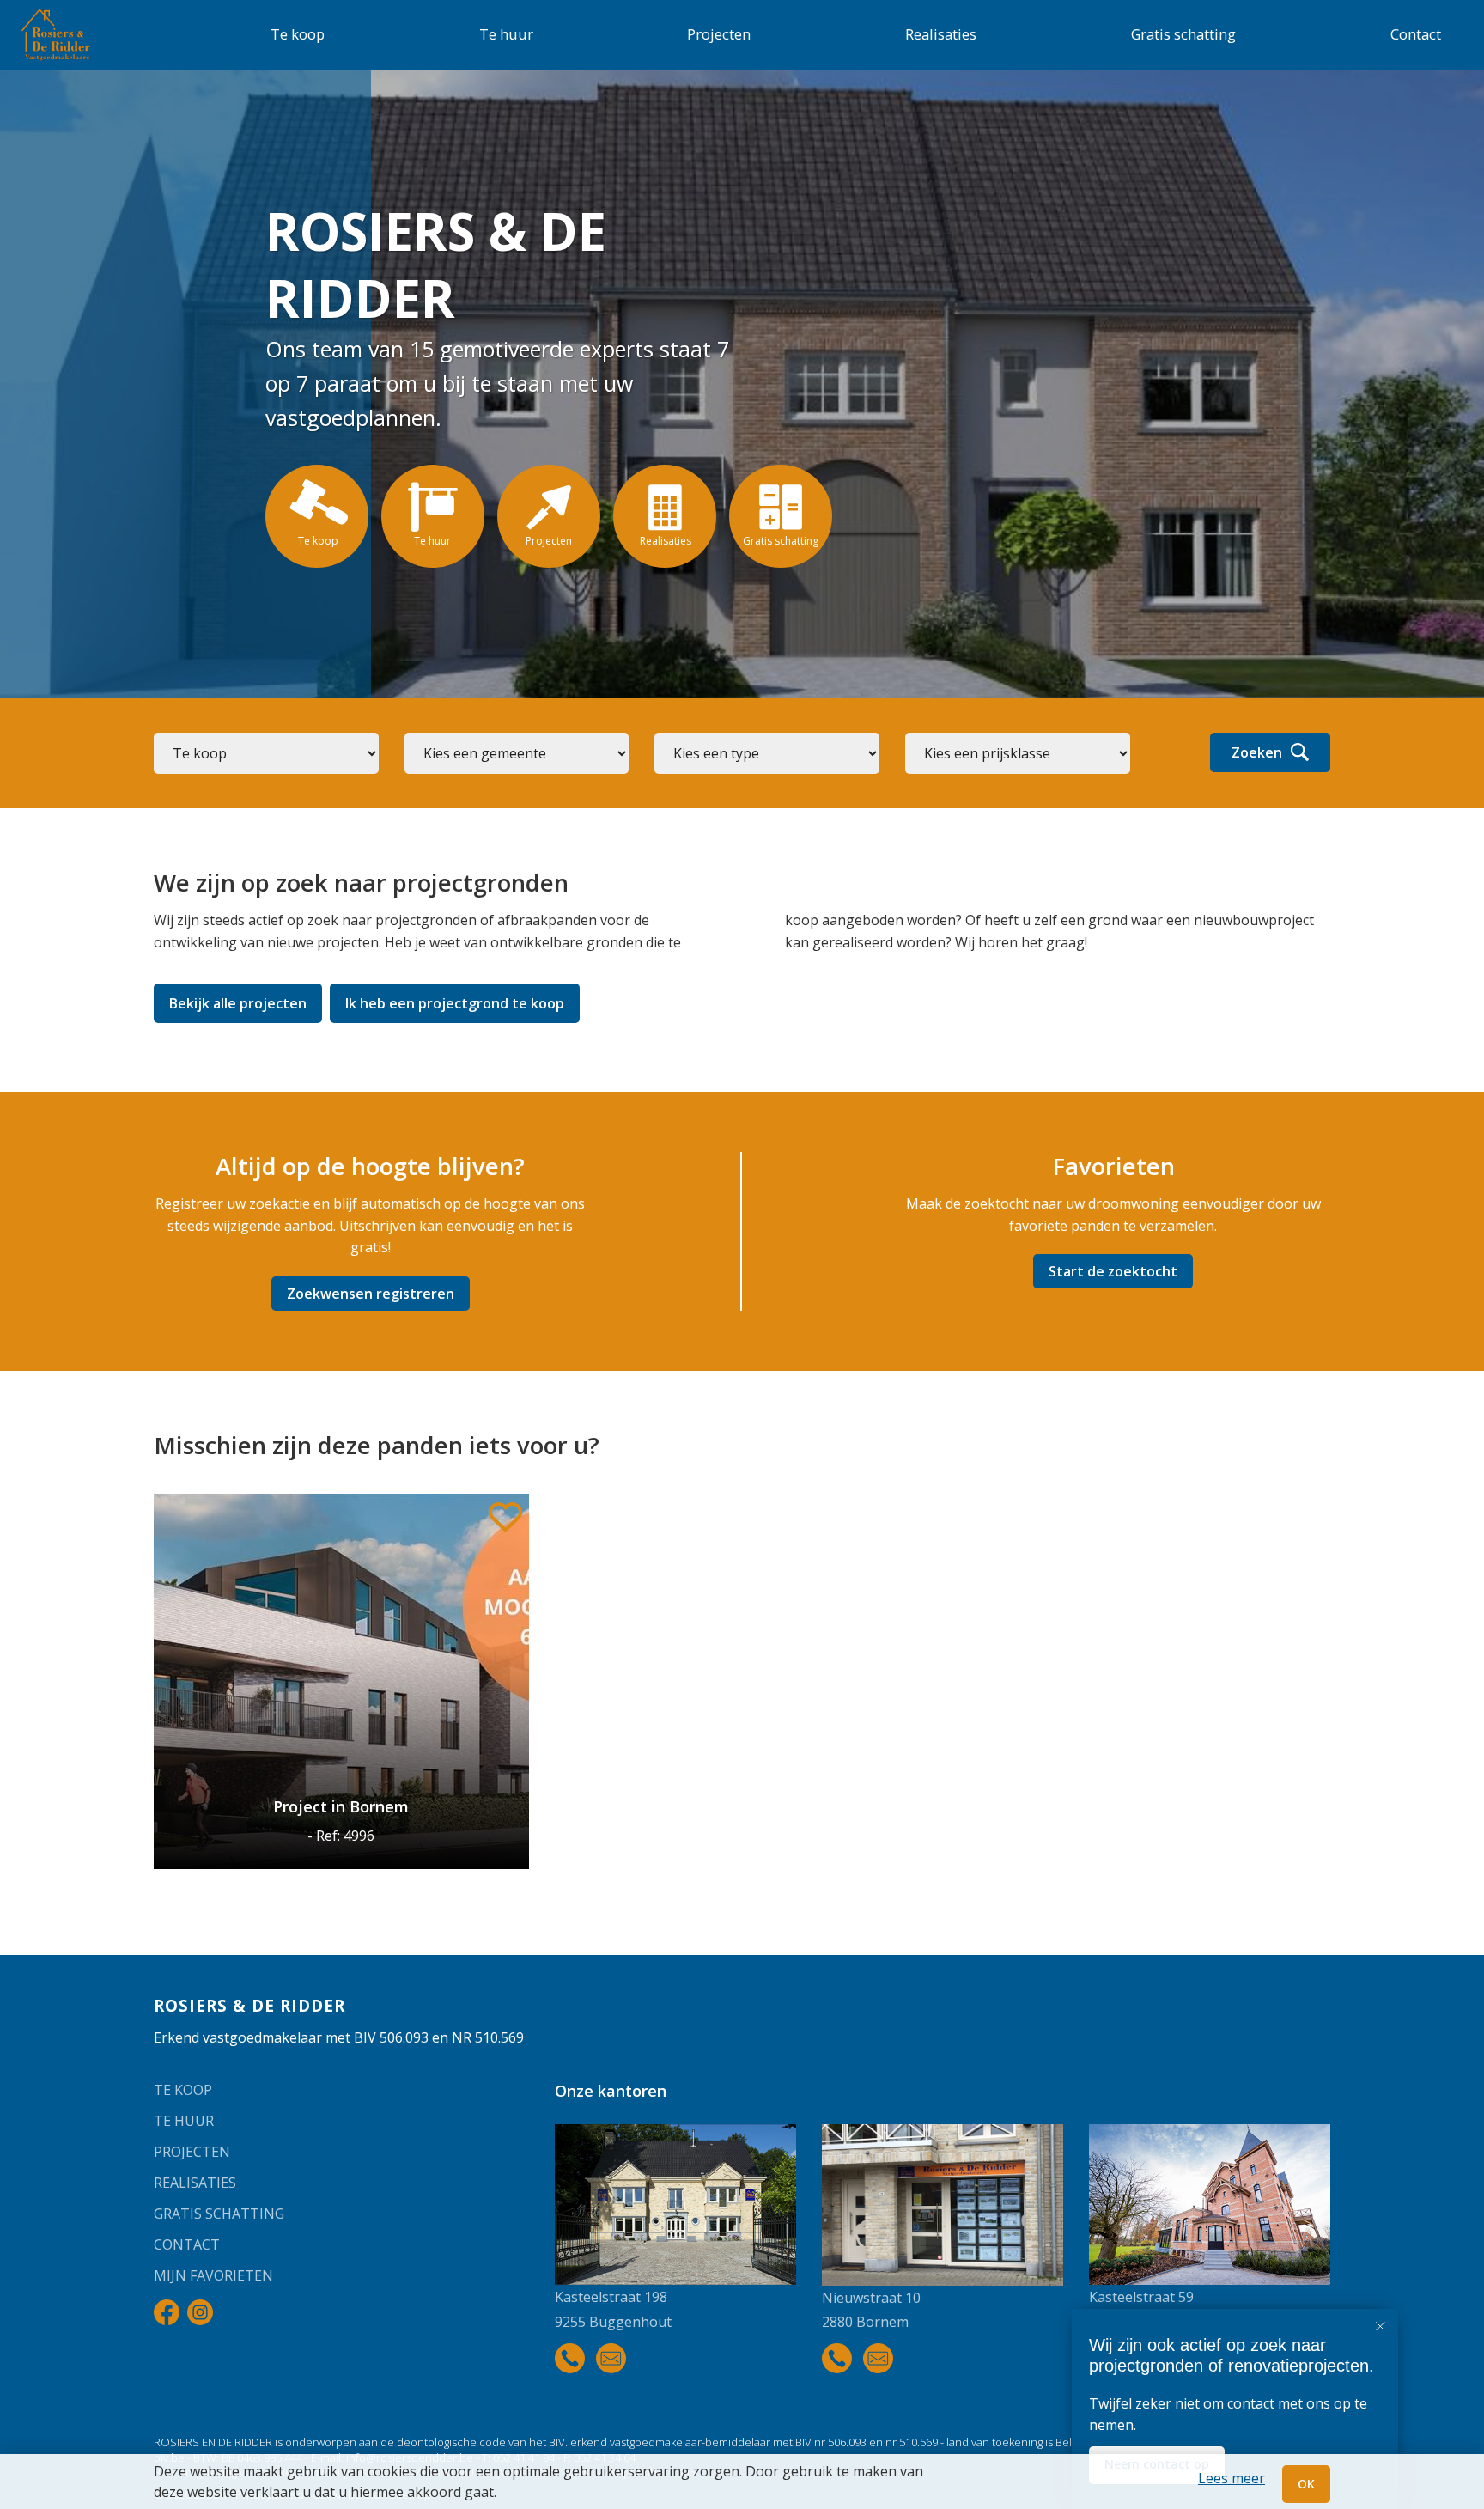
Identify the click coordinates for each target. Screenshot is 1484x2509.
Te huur (506, 34)
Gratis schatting (1183, 34)
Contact (1416, 34)
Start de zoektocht (1113, 1271)
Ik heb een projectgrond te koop (455, 1003)
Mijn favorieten (213, 2275)
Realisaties (941, 34)
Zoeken (1257, 752)
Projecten (719, 34)
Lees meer (1232, 2478)
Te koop (298, 34)
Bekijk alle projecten (238, 1003)
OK (1306, 2484)
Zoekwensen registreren (371, 1294)
